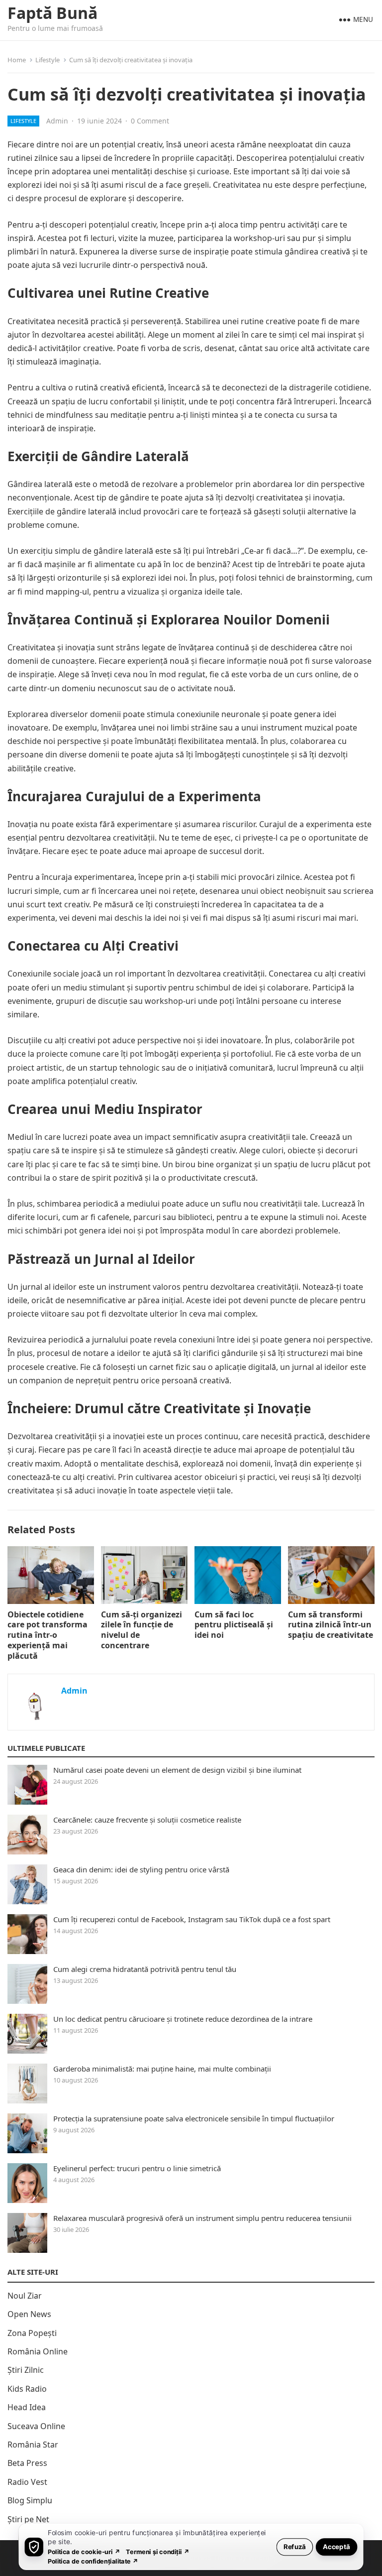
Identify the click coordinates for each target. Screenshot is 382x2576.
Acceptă (336, 2546)
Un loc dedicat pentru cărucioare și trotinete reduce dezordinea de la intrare (183, 2019)
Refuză (295, 2546)
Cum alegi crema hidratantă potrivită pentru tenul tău (145, 1969)
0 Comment (150, 121)
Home (17, 60)
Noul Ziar (25, 2296)
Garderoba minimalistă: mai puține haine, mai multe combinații (162, 2069)
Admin (57, 121)
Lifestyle (48, 60)
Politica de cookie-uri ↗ (84, 2551)
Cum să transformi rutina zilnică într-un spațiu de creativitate (331, 1625)
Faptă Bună (52, 13)
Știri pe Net (28, 2519)
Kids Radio (27, 2389)
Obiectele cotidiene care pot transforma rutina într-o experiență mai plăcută (48, 1635)
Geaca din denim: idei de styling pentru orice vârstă (141, 1869)
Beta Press (27, 2463)
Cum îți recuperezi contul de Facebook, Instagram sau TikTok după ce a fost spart (192, 1919)
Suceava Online (36, 2426)
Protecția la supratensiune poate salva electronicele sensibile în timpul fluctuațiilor (194, 2118)
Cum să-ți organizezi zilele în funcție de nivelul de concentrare (142, 1630)
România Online (38, 2351)
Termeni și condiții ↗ (158, 2551)
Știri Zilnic (26, 2370)
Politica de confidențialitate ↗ (93, 2561)
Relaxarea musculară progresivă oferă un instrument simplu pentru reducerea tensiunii (202, 2218)
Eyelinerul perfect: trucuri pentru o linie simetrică (137, 2168)
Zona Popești (32, 2333)
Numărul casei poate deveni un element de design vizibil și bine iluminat (177, 1770)
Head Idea (27, 2407)
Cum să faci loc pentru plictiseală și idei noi (234, 1625)
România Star (33, 2445)
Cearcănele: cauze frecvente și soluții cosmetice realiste (147, 1820)
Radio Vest (27, 2482)
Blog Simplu (30, 2500)
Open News (29, 2314)
